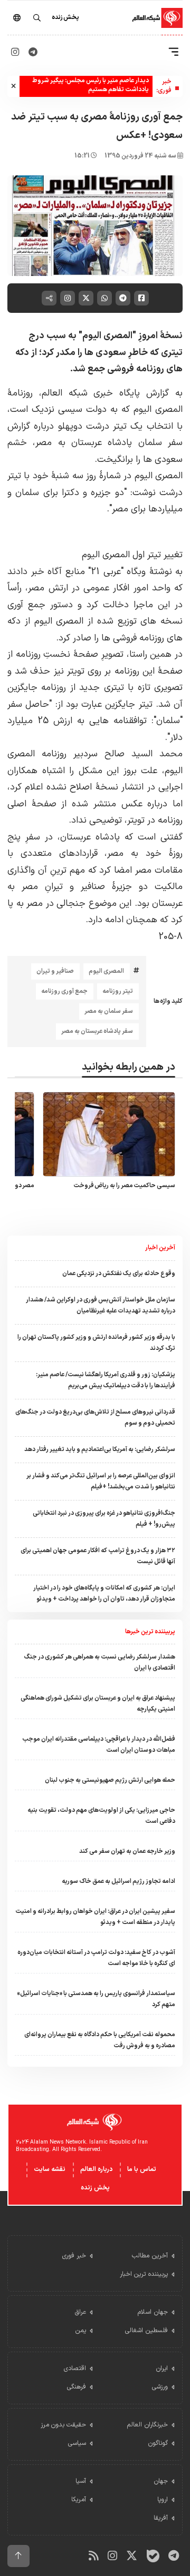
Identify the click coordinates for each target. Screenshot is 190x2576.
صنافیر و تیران (55, 971)
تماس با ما (142, 2169)
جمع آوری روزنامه (64, 991)
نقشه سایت (50, 2169)
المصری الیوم (106, 971)
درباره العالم (96, 2169)
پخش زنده (95, 2188)
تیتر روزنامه (118, 991)
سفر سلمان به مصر (109, 1011)
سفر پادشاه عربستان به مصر (97, 1031)
